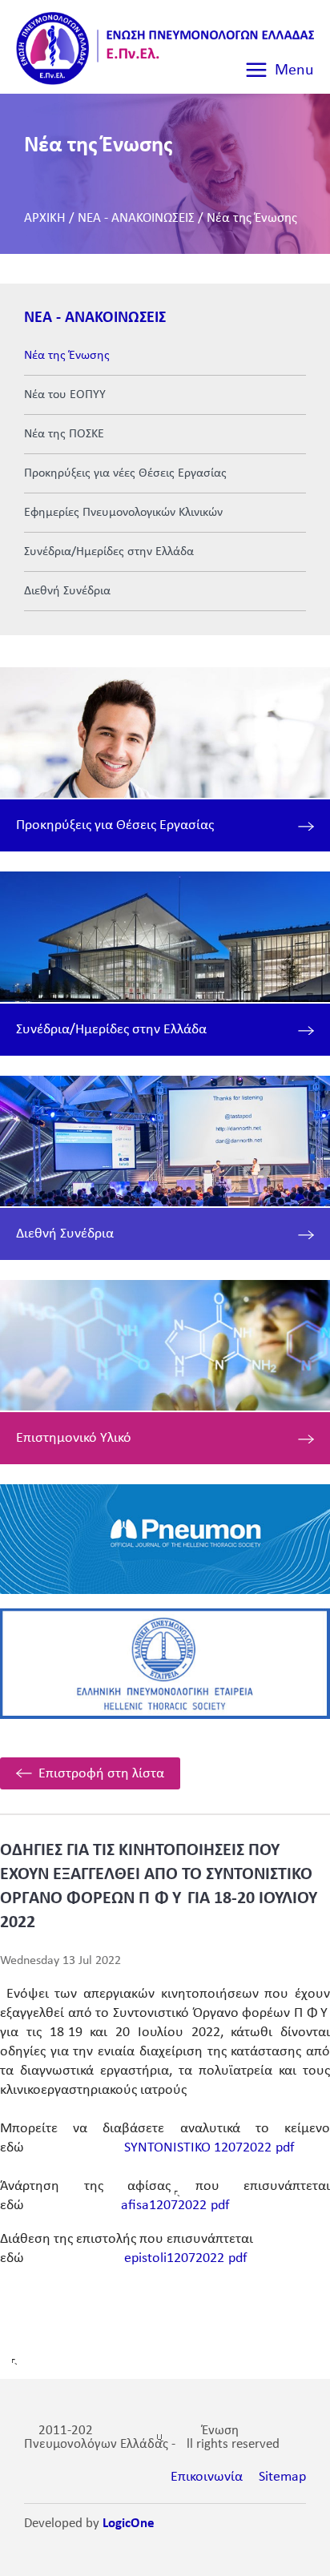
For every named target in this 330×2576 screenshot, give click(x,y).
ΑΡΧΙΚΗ (45, 218)
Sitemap (282, 2477)
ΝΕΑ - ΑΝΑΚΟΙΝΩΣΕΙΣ (136, 218)
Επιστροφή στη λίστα (101, 1774)
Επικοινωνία (207, 2477)
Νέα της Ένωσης (252, 218)
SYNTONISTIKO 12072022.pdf (209, 2148)
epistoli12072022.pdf (186, 2258)
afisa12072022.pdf (175, 2206)
